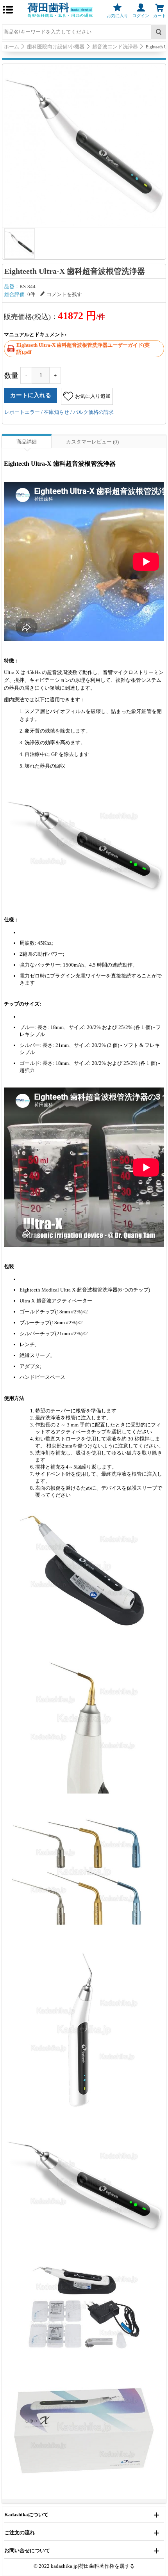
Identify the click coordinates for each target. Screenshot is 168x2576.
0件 (31, 294)
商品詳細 (27, 442)
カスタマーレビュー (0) (92, 442)
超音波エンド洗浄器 (115, 47)
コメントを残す (64, 294)
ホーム (12, 47)
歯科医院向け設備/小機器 (56, 47)
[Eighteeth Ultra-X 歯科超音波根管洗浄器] (84, 145)
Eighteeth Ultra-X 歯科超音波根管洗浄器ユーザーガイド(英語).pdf (83, 349)
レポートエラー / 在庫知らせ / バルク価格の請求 (59, 412)
